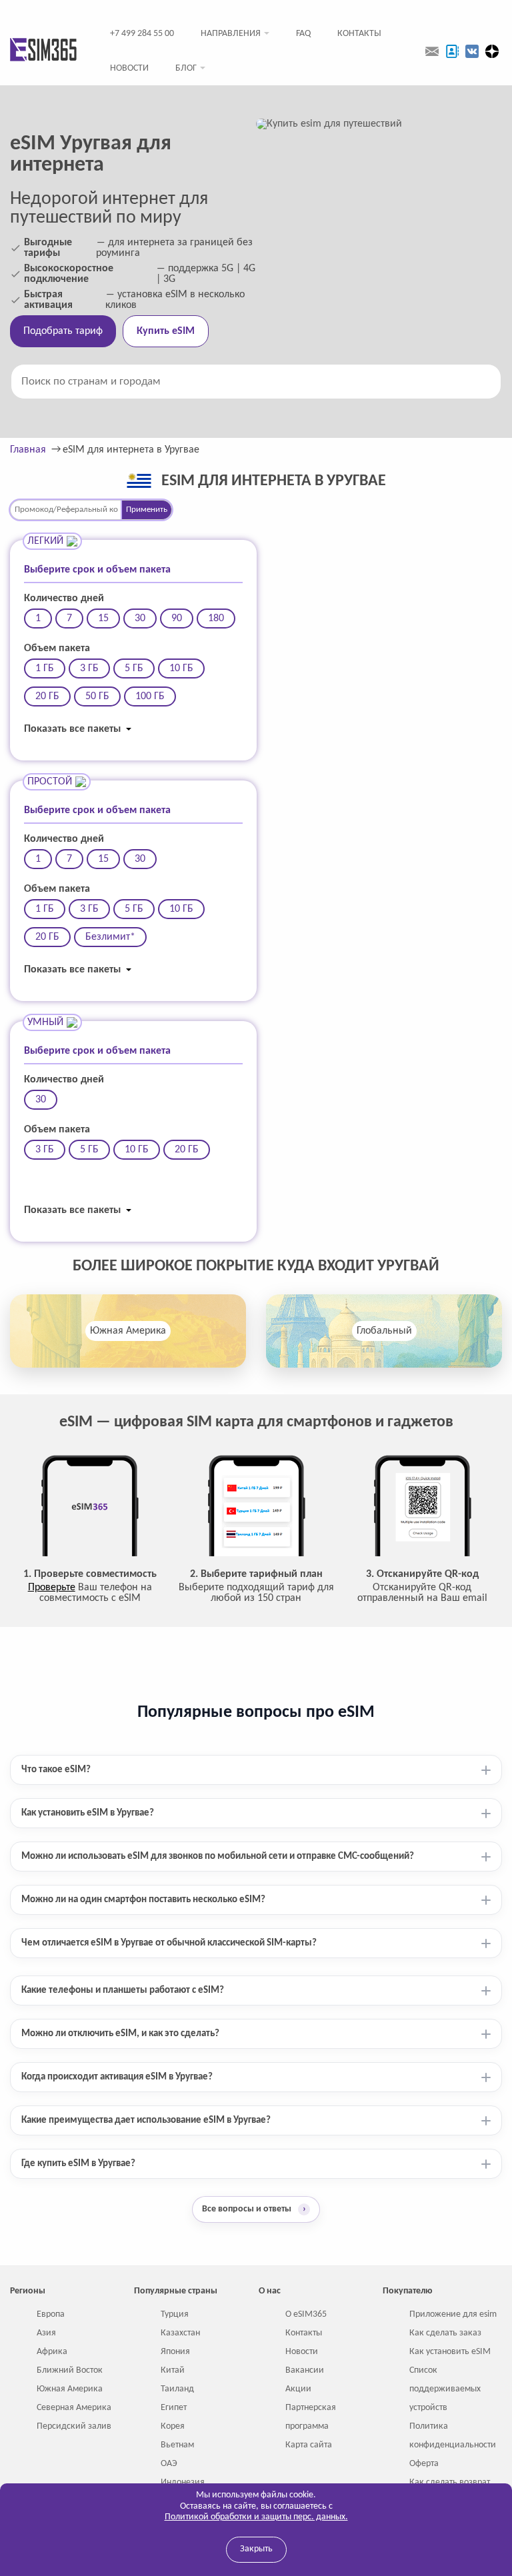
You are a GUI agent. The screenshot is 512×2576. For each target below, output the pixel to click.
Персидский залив (74, 2426)
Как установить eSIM (450, 2352)
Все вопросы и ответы (254, 2209)
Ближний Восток (70, 2370)
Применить (147, 510)
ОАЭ (169, 2464)
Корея (173, 2426)
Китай (173, 2370)
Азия (46, 2333)
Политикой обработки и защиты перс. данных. (256, 2517)
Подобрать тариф (63, 331)
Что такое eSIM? (56, 1770)
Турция (175, 2314)
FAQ (303, 34)
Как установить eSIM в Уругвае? (88, 1813)
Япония (175, 2352)
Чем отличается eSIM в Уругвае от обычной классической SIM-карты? (169, 1943)
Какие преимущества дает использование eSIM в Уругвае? (146, 2120)
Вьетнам (177, 2445)
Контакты (359, 34)
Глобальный (384, 1331)
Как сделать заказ (445, 2333)
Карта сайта (309, 2445)
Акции (298, 2389)
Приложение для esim (453, 2314)
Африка (52, 2352)
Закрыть (256, 2549)
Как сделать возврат (450, 2482)
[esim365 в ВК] (472, 51)
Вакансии (305, 2370)
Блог (186, 68)
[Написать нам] (432, 51)
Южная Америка (128, 1331)
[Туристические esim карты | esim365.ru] (43, 51)
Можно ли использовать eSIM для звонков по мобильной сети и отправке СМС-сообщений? (218, 1857)
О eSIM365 (306, 2314)
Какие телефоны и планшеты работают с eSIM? (123, 1990)
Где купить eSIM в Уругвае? (78, 2164)
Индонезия (183, 2482)
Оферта (424, 2464)
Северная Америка (74, 2408)
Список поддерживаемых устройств (445, 2389)
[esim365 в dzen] (492, 51)
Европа (51, 2314)
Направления (231, 34)
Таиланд (177, 2389)
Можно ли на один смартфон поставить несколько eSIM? (143, 1900)
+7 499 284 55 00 (142, 34)
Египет (174, 2408)
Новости (129, 68)
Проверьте (52, 1588)
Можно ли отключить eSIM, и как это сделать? (120, 2034)
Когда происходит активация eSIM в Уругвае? (117, 2077)
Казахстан (180, 2333)
